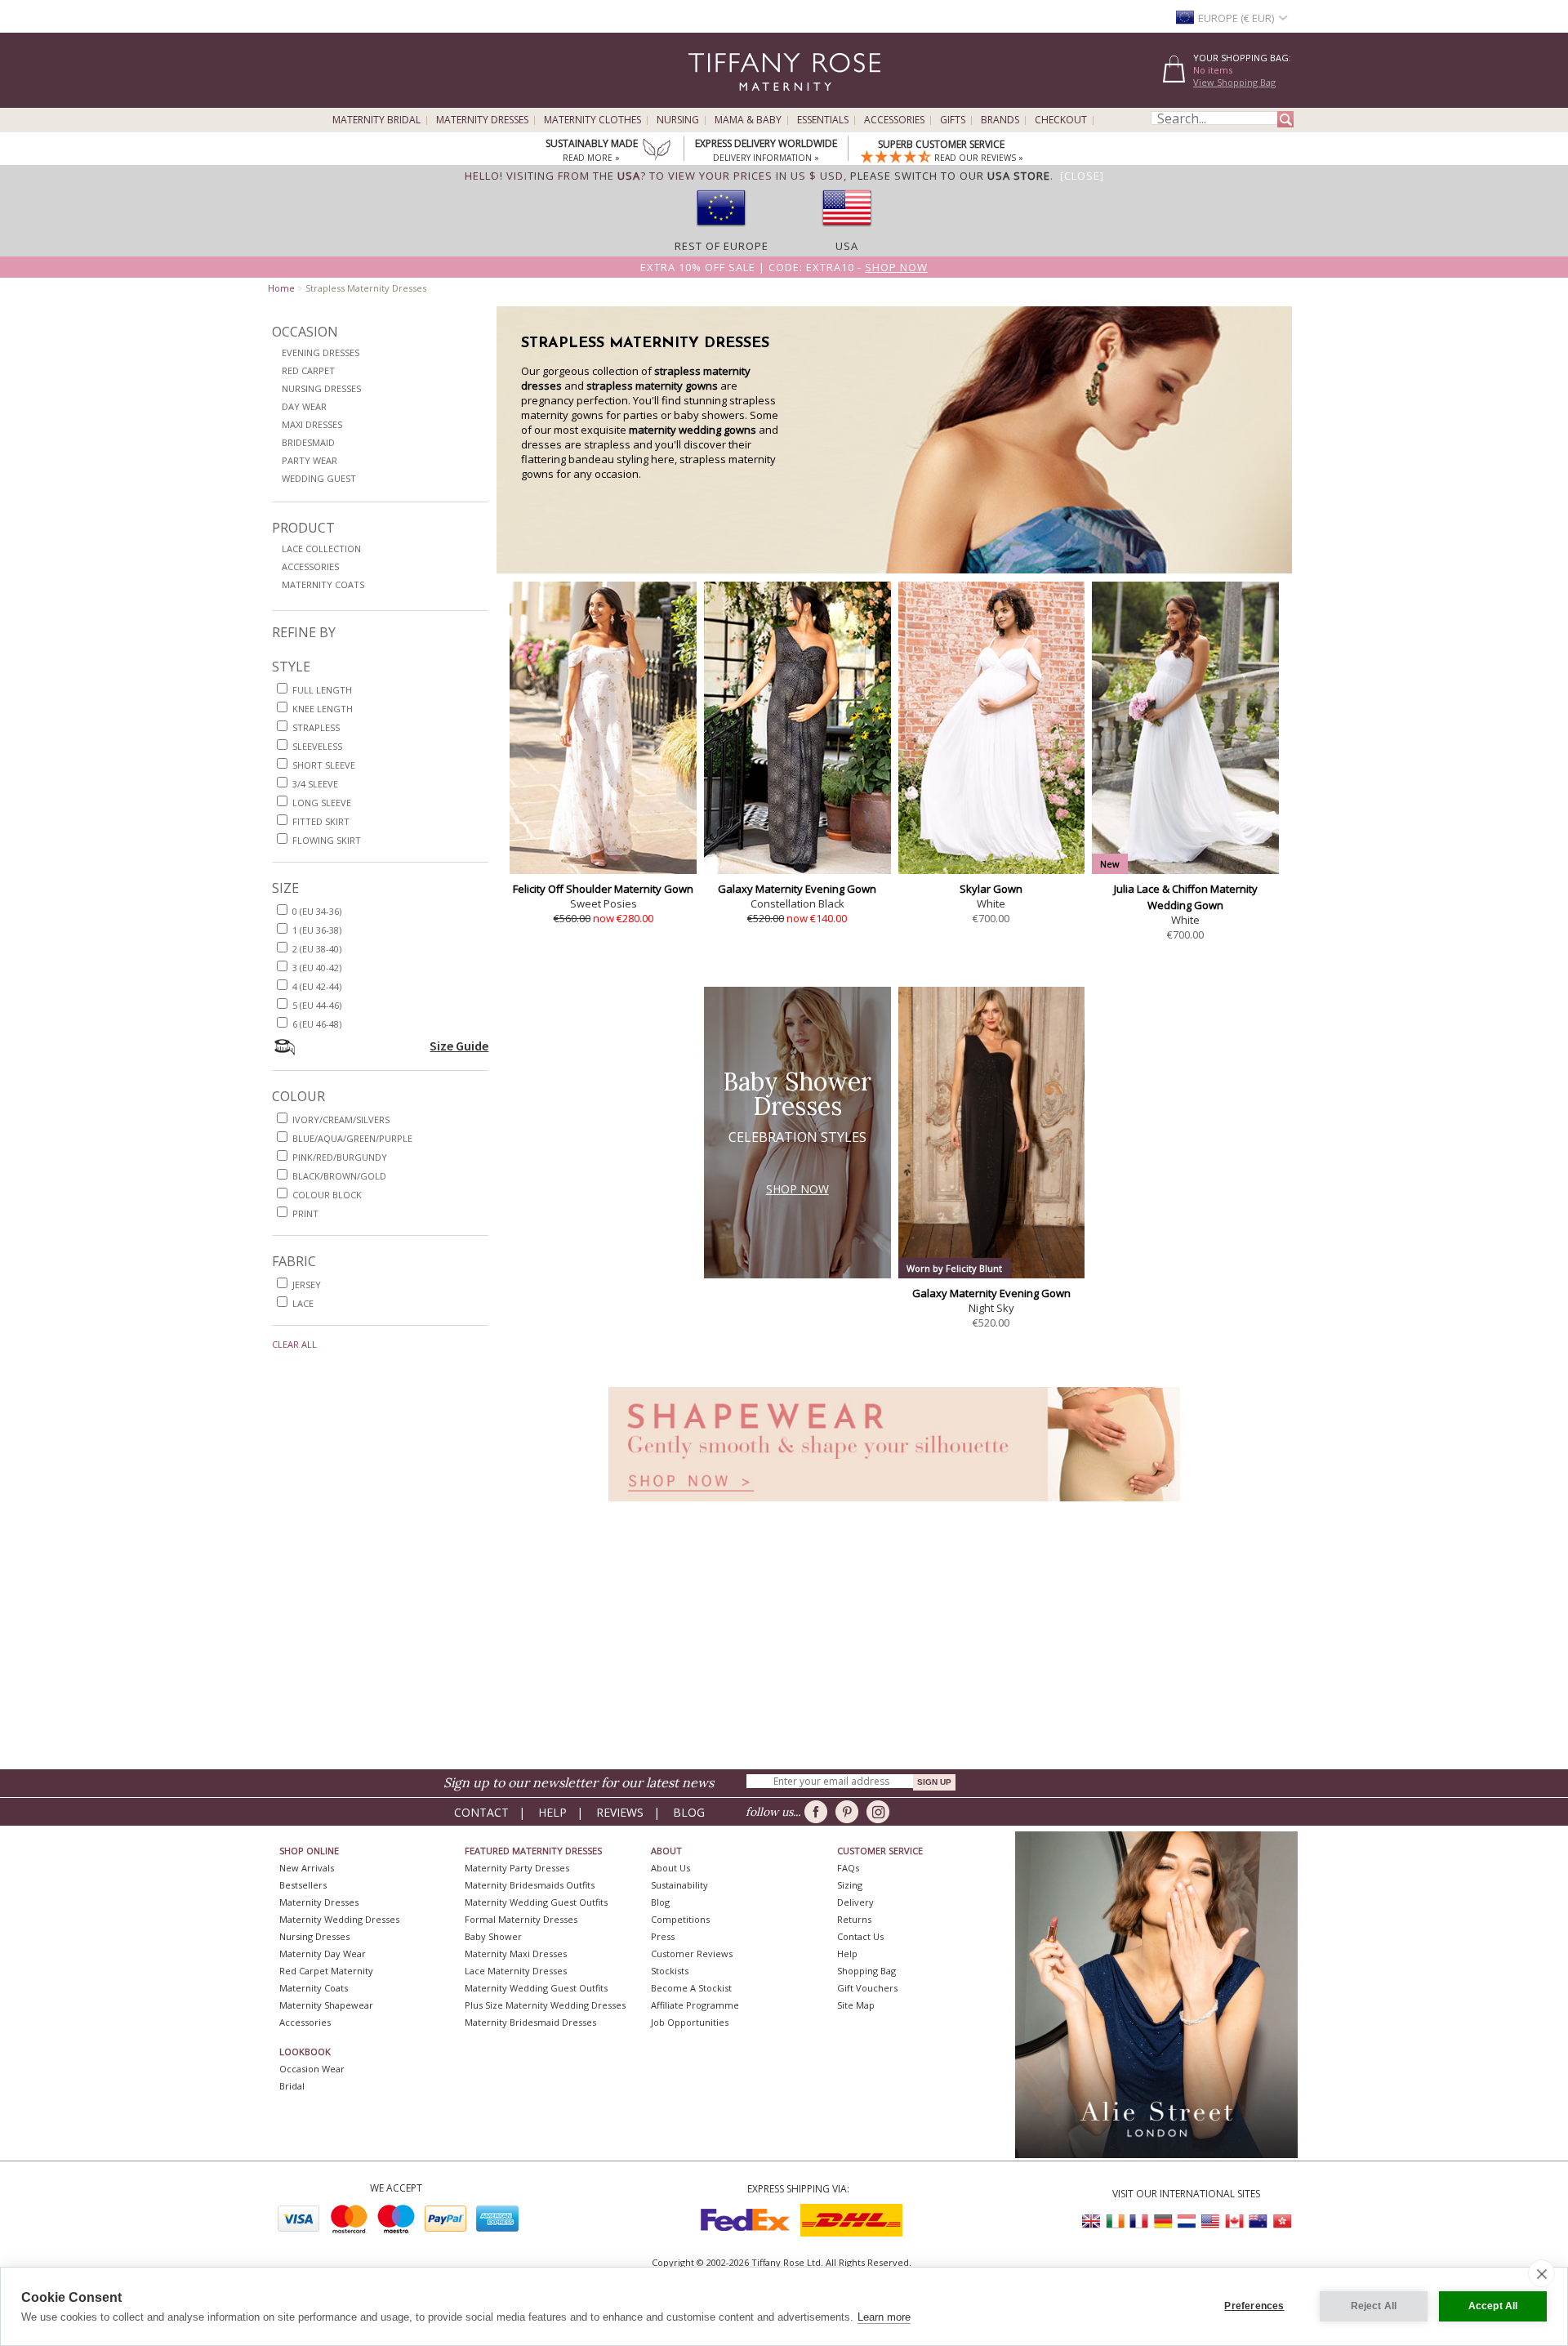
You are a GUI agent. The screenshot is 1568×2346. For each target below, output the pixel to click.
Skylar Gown (991, 889)
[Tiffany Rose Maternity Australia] (1258, 2221)
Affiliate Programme (695, 2005)
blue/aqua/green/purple (352, 1138)
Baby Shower (493, 1936)
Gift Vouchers (867, 1988)
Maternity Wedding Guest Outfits (536, 1902)
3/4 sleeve (315, 784)
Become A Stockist (691, 1988)
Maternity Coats (323, 584)
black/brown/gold (339, 1176)
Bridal (292, 2086)
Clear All (294, 1344)
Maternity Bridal (376, 120)
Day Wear (304, 406)
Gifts (953, 120)
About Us (670, 1868)
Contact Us (860, 1936)
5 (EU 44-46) (317, 1005)
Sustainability (679, 1885)
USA (847, 246)
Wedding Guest (319, 478)
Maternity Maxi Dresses (516, 1954)
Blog (689, 1812)
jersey (307, 1285)
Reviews (620, 1812)
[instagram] (881, 1812)
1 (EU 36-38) (317, 930)
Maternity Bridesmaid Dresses (530, 2022)
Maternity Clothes (592, 120)
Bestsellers (303, 1885)
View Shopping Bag (1234, 82)
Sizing (850, 1885)
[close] (1541, 2273)
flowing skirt (327, 840)
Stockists (670, 1971)
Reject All (1374, 2306)
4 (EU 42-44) (317, 986)
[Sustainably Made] (657, 151)
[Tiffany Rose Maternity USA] (1210, 2221)
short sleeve (324, 765)
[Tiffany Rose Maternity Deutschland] (1163, 2221)
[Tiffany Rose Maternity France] (1139, 2221)
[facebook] (819, 1812)
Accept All (1493, 2306)
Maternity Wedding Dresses (339, 1919)
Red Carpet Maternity (326, 1971)
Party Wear (310, 460)
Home (281, 288)
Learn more (884, 2317)
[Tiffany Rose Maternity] (710, 101)
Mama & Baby (748, 120)
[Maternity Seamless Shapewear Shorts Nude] (894, 1506)
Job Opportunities (690, 2022)
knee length (323, 709)
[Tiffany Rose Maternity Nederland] (1187, 2221)
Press (663, 1936)
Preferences (1254, 2306)
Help (552, 1812)
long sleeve (322, 803)
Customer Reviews (692, 1954)
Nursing (678, 120)
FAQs (848, 1868)
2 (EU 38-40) (317, 949)
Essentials (823, 120)
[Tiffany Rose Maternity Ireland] (1116, 2221)
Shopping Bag (866, 1971)
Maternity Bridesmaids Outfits (530, 1885)
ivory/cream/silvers (341, 1119)
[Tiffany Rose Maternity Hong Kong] (1281, 2221)
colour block (327, 1195)
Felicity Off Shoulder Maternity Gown (603, 889)
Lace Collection (321, 549)
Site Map (856, 2005)
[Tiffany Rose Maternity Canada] (1234, 2221)
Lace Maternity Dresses (516, 1971)
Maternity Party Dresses (517, 1868)
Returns (854, 1919)
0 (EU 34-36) (317, 911)
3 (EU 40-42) (317, 968)
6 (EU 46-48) (317, 1024)
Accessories (894, 120)
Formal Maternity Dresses (521, 1919)
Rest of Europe (722, 246)
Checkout (1061, 120)
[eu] (721, 231)
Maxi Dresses (312, 424)
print (305, 1213)
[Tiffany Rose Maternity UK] (1092, 2221)
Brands (1000, 120)
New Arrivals (307, 1868)
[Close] (1082, 176)
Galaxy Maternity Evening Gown (797, 889)
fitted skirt (321, 821)
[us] (847, 231)
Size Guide (459, 1046)
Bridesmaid (308, 442)
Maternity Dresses (482, 120)
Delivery (855, 1902)
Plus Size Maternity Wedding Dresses (545, 2005)
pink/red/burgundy (340, 1157)
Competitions (680, 1919)
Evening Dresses (321, 352)
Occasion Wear (312, 2069)
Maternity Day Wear (323, 1954)
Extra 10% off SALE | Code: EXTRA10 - (784, 267)
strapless (316, 727)
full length (322, 690)
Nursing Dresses (321, 388)
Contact (481, 1812)
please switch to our (950, 176)
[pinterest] (850, 1812)
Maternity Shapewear (326, 2005)
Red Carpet (308, 370)
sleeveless (317, 746)
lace (303, 1303)
